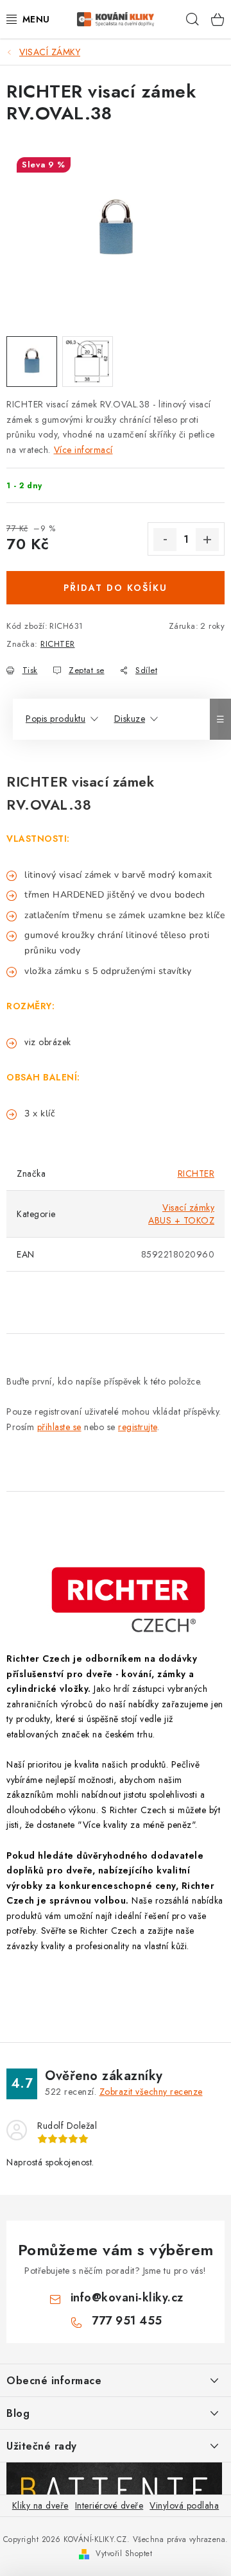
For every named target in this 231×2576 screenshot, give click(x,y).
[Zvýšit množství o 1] (207, 540)
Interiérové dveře (109, 2505)
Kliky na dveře (40, 2505)
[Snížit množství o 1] (165, 540)
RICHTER (58, 644)
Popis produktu (56, 719)
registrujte (138, 1427)
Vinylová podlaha (184, 2505)
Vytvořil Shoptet (124, 2554)
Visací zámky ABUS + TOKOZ (181, 1214)
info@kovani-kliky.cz (127, 2298)
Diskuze (130, 719)
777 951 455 (127, 2321)
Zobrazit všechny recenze (151, 2092)
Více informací (83, 450)
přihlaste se (59, 1427)
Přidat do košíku (116, 588)
